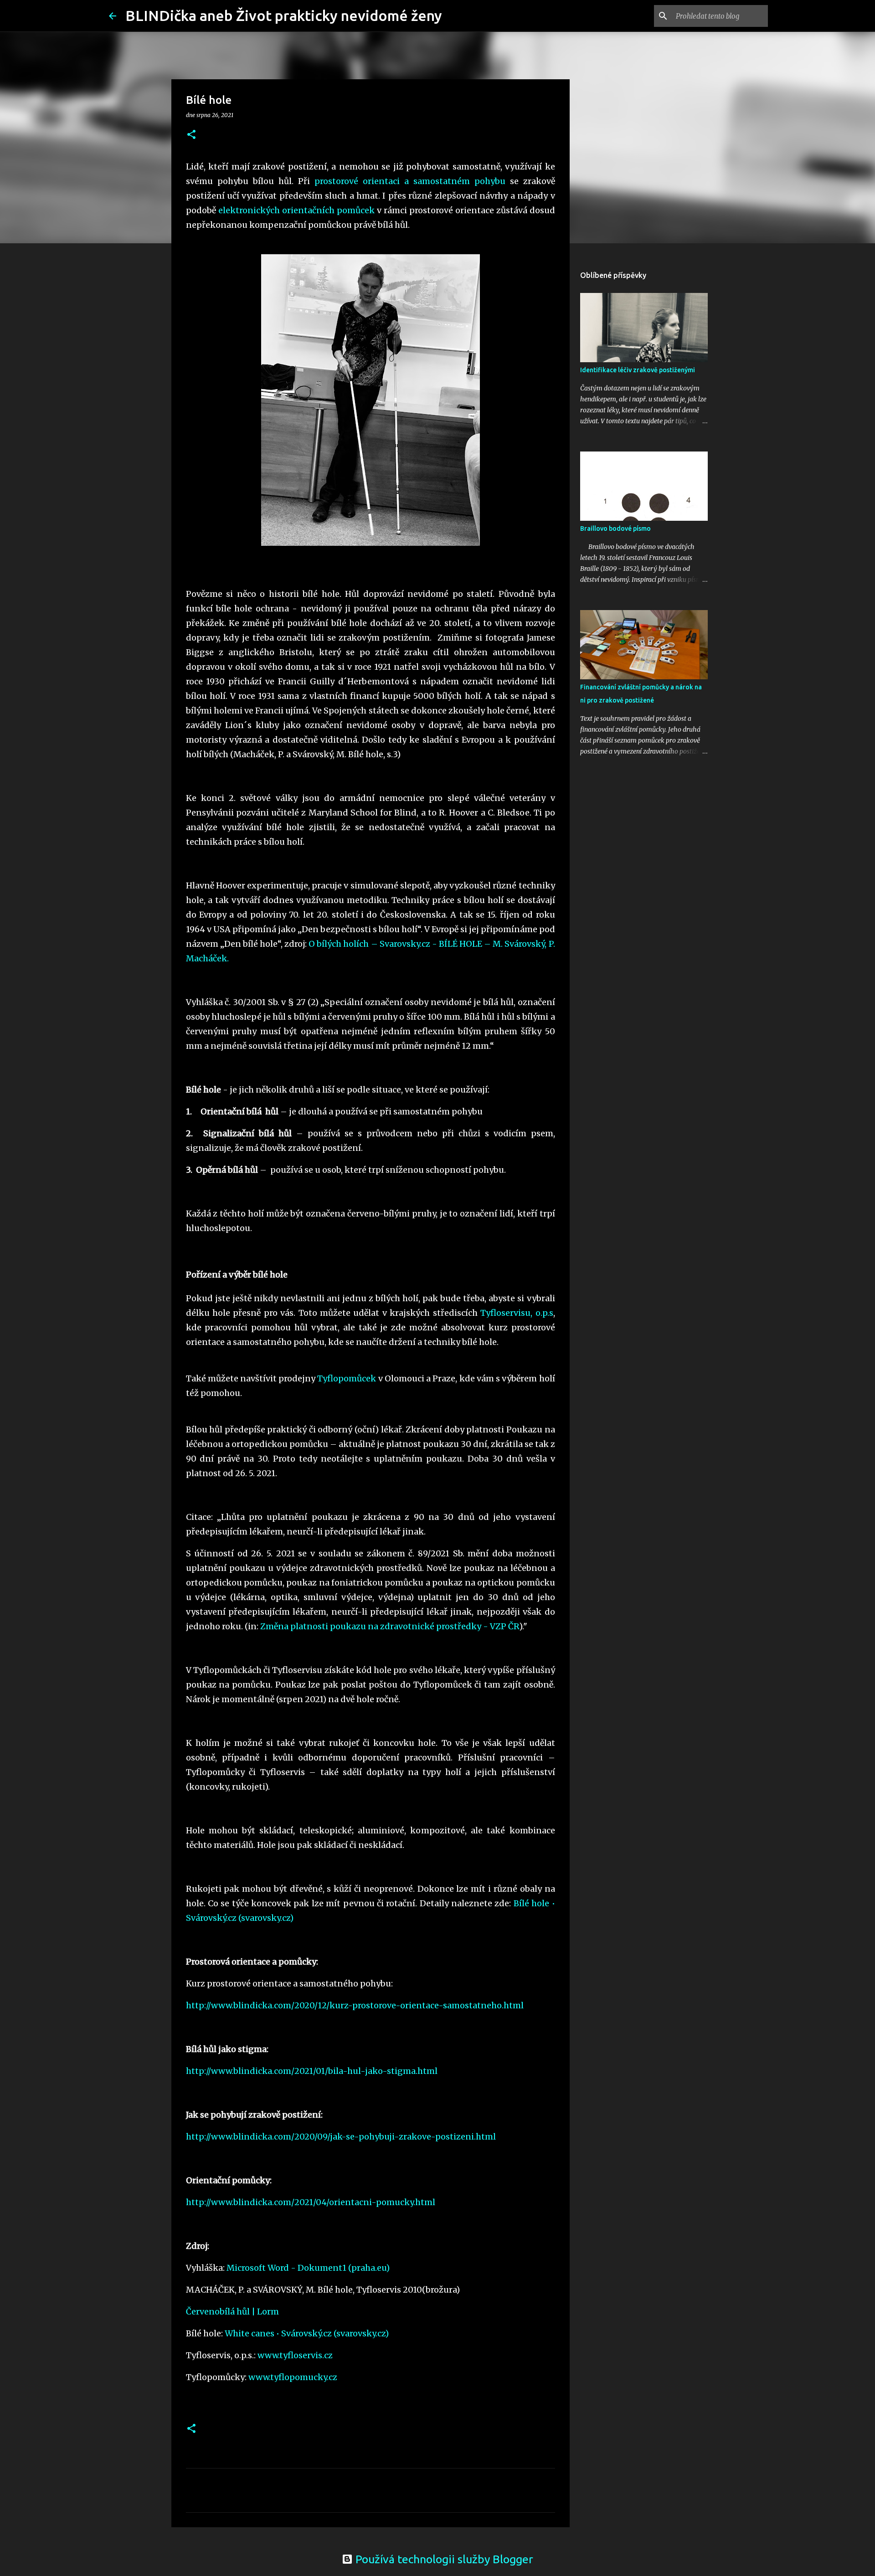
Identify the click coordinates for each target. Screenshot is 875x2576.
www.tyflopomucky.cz (293, 2377)
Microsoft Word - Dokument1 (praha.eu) (308, 2268)
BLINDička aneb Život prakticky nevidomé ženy (284, 15)
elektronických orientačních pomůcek (296, 210)
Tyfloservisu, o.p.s (517, 1313)
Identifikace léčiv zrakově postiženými (638, 370)
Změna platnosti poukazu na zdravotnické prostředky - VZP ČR (390, 1626)
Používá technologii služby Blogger (443, 2559)
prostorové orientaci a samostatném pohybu (410, 181)
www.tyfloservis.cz (295, 2355)
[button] (191, 135)
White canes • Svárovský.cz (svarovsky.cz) (307, 2333)
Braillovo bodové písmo (615, 529)
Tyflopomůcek (347, 1378)
